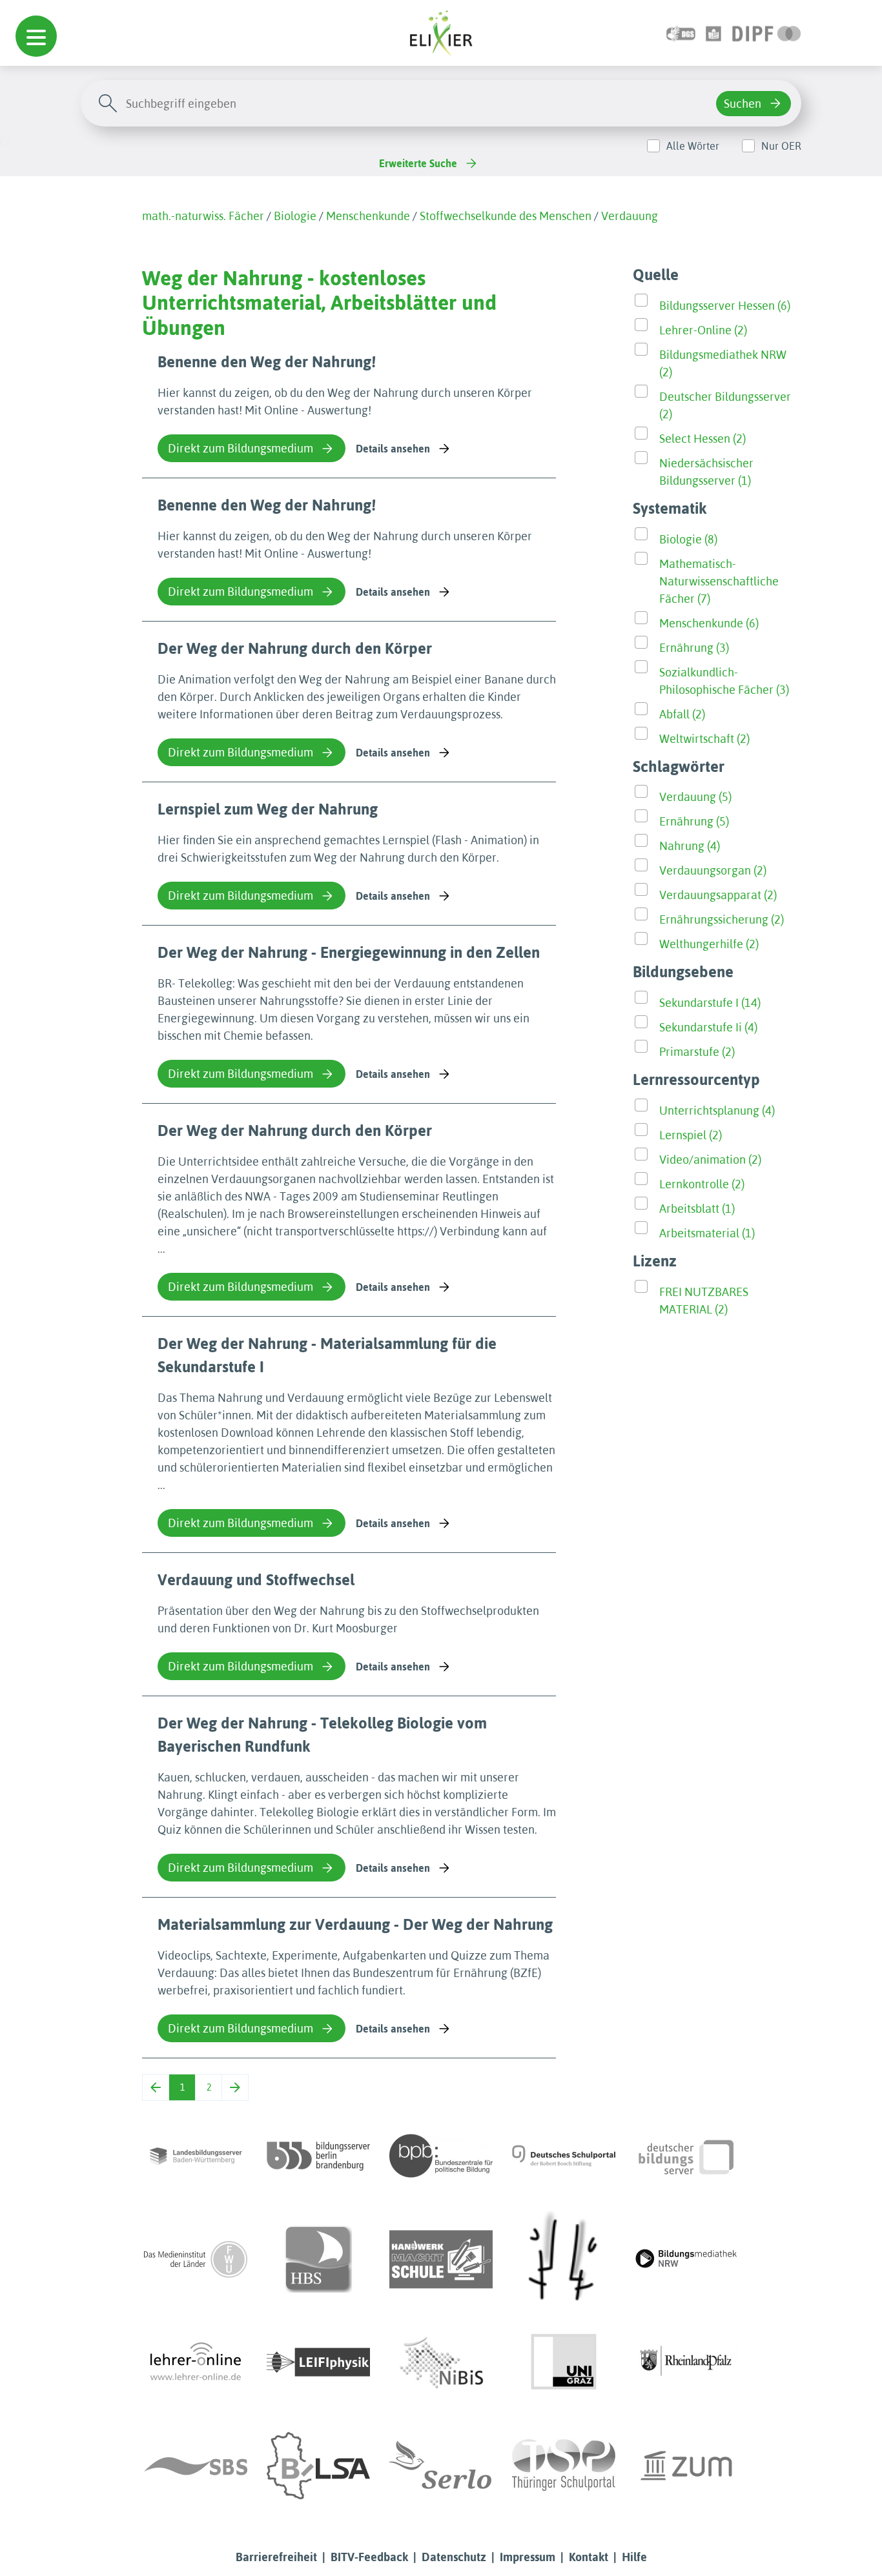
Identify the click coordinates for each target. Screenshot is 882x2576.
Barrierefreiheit (276, 2557)
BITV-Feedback (369, 2557)
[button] (36, 36)
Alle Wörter (693, 146)
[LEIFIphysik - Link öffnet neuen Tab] (318, 2362)
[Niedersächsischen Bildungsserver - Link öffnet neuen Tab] (441, 2362)
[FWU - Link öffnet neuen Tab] (196, 2259)
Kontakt (589, 2557)
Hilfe (634, 2557)
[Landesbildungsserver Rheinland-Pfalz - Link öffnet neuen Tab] (686, 2362)
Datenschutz (454, 2557)
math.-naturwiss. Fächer (203, 216)
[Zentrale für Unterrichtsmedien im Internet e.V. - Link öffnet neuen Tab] (686, 2466)
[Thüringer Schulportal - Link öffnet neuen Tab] (564, 2466)
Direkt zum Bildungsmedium (241, 448)
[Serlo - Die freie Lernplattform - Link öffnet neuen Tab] (441, 2466)
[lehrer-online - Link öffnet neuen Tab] (196, 2362)
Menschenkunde (368, 216)
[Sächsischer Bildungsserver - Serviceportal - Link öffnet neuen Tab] (196, 2466)
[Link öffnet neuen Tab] (767, 33)
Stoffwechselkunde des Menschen (506, 216)
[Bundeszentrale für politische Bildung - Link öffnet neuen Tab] (441, 2156)
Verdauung (630, 216)
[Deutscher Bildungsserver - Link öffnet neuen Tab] (686, 2156)
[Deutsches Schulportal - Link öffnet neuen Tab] (564, 2156)
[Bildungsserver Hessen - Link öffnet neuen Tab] (564, 2259)
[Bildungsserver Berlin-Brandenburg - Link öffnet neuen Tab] (318, 2156)
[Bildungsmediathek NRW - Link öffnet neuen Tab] (686, 2259)
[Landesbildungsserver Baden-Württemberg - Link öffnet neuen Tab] (196, 2156)
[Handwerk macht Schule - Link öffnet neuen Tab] (441, 2259)
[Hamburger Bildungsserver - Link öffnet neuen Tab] (318, 2259)
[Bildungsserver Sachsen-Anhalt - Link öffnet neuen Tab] (318, 2466)
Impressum (528, 2557)
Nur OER (781, 146)
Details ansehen (393, 449)
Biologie (295, 216)
